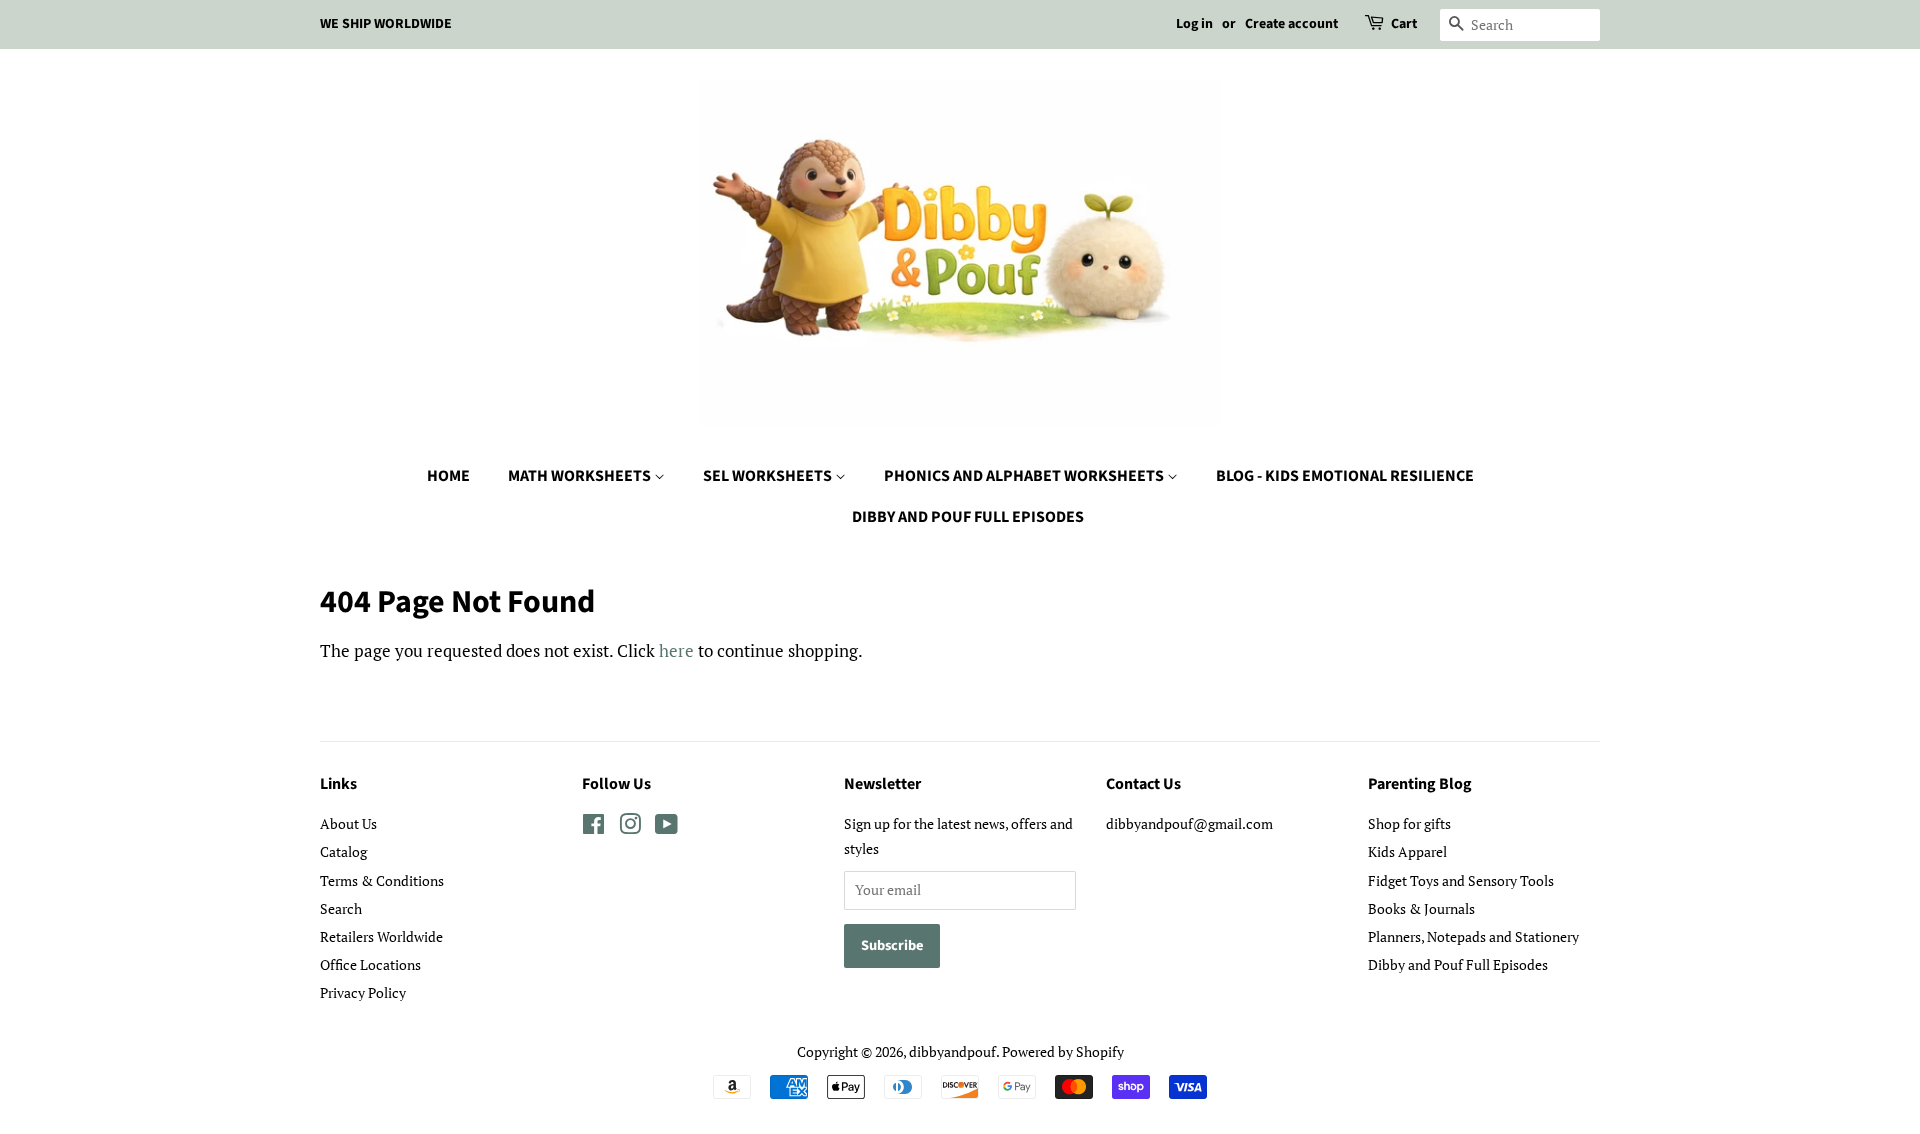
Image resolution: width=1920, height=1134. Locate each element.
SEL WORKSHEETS (769, 476)
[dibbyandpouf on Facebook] (593, 827)
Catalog (343, 851)
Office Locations (370, 964)
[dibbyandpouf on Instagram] (630, 827)
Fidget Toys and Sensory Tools (1461, 880)
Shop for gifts (1409, 823)
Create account (1291, 24)
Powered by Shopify (1063, 1051)
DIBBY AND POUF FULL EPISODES (968, 517)
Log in (1194, 24)
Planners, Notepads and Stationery (1473, 936)
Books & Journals (1421, 908)
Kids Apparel (1407, 851)
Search (341, 908)
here (676, 650)
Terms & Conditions (382, 880)
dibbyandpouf (952, 1051)
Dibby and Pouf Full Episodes (1458, 964)
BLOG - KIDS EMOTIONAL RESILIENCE (1345, 476)
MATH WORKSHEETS (581, 476)
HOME (448, 476)
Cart (1404, 24)
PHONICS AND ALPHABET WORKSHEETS (1025, 476)
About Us (348, 823)
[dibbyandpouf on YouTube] (666, 827)
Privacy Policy (363, 992)
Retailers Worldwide (381, 936)
